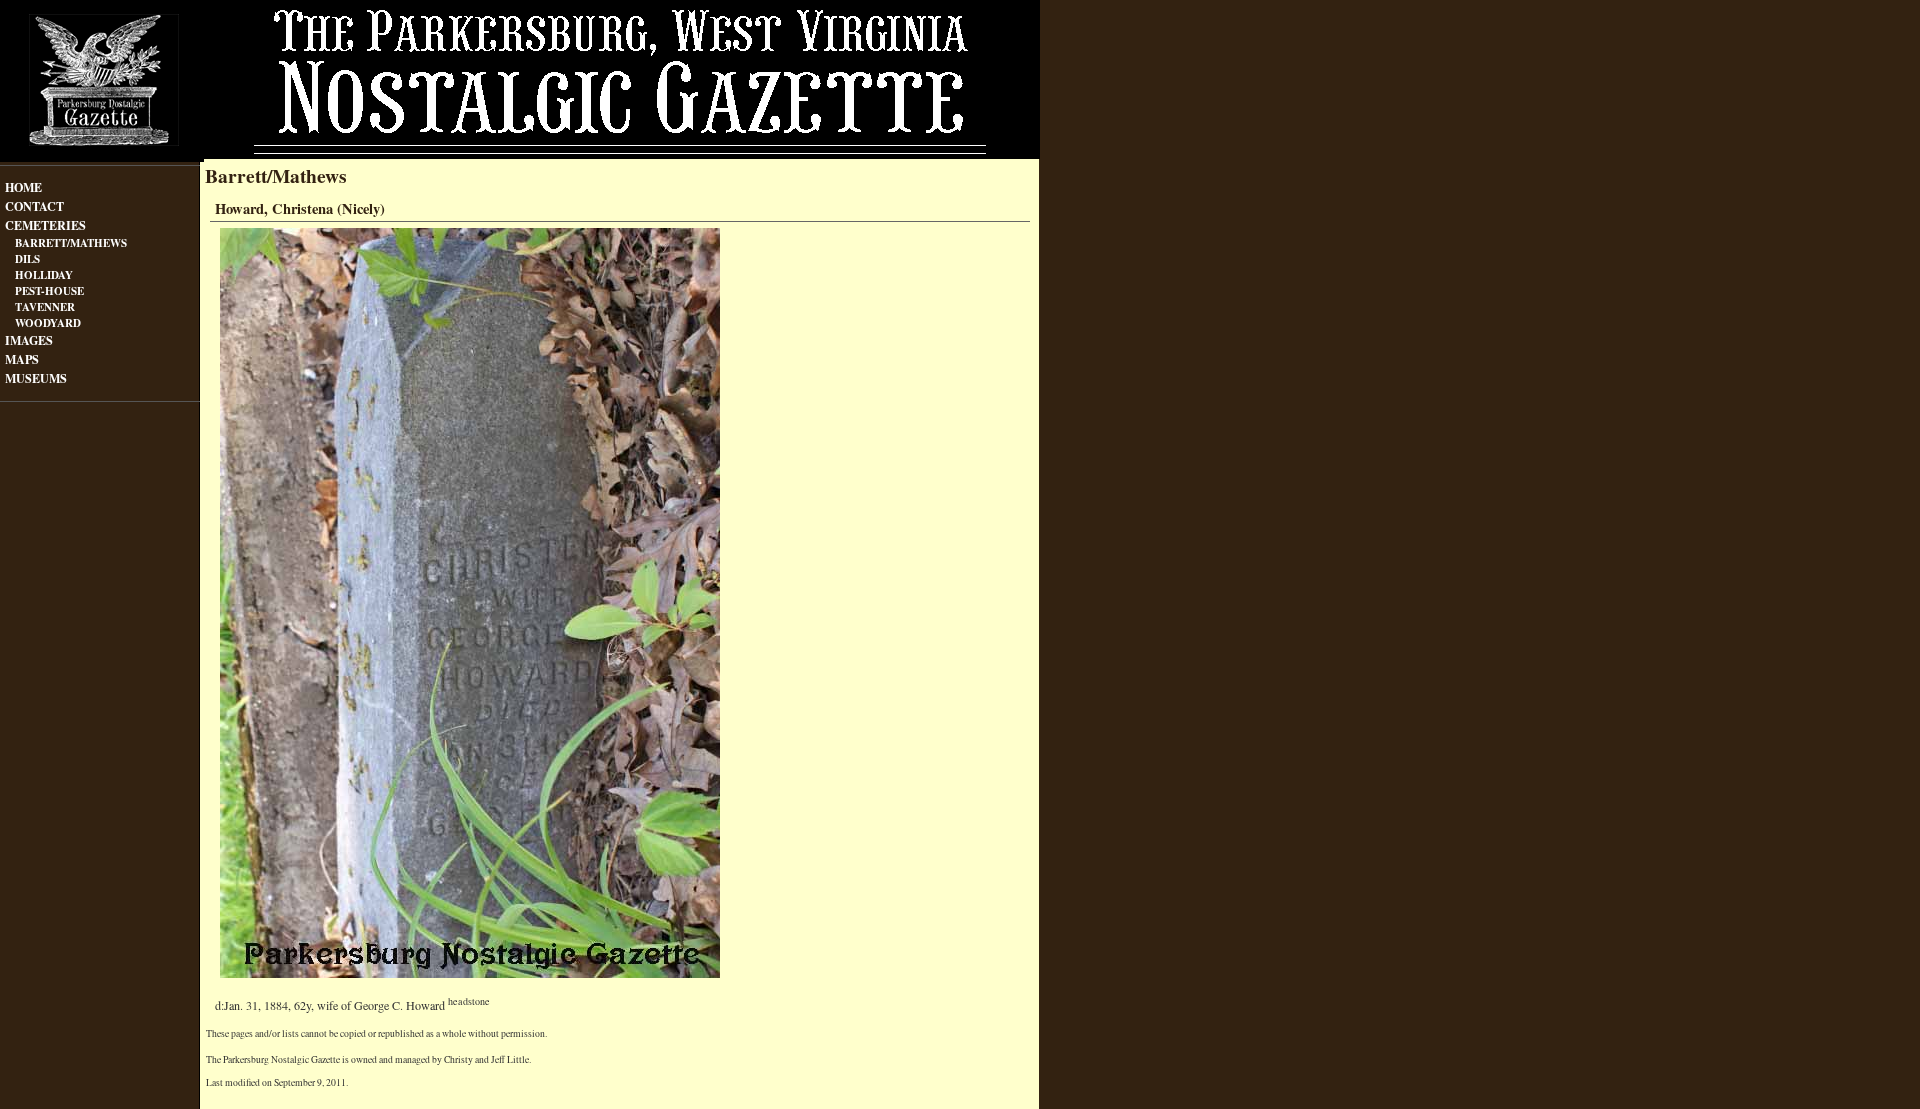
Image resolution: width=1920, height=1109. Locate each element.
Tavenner (45, 306)
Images (29, 338)
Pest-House (49, 290)
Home (23, 185)
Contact (34, 204)
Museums (36, 376)
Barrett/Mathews (71, 242)
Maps (22, 357)
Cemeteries (45, 223)
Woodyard (48, 322)
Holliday (44, 274)
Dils (27, 258)
